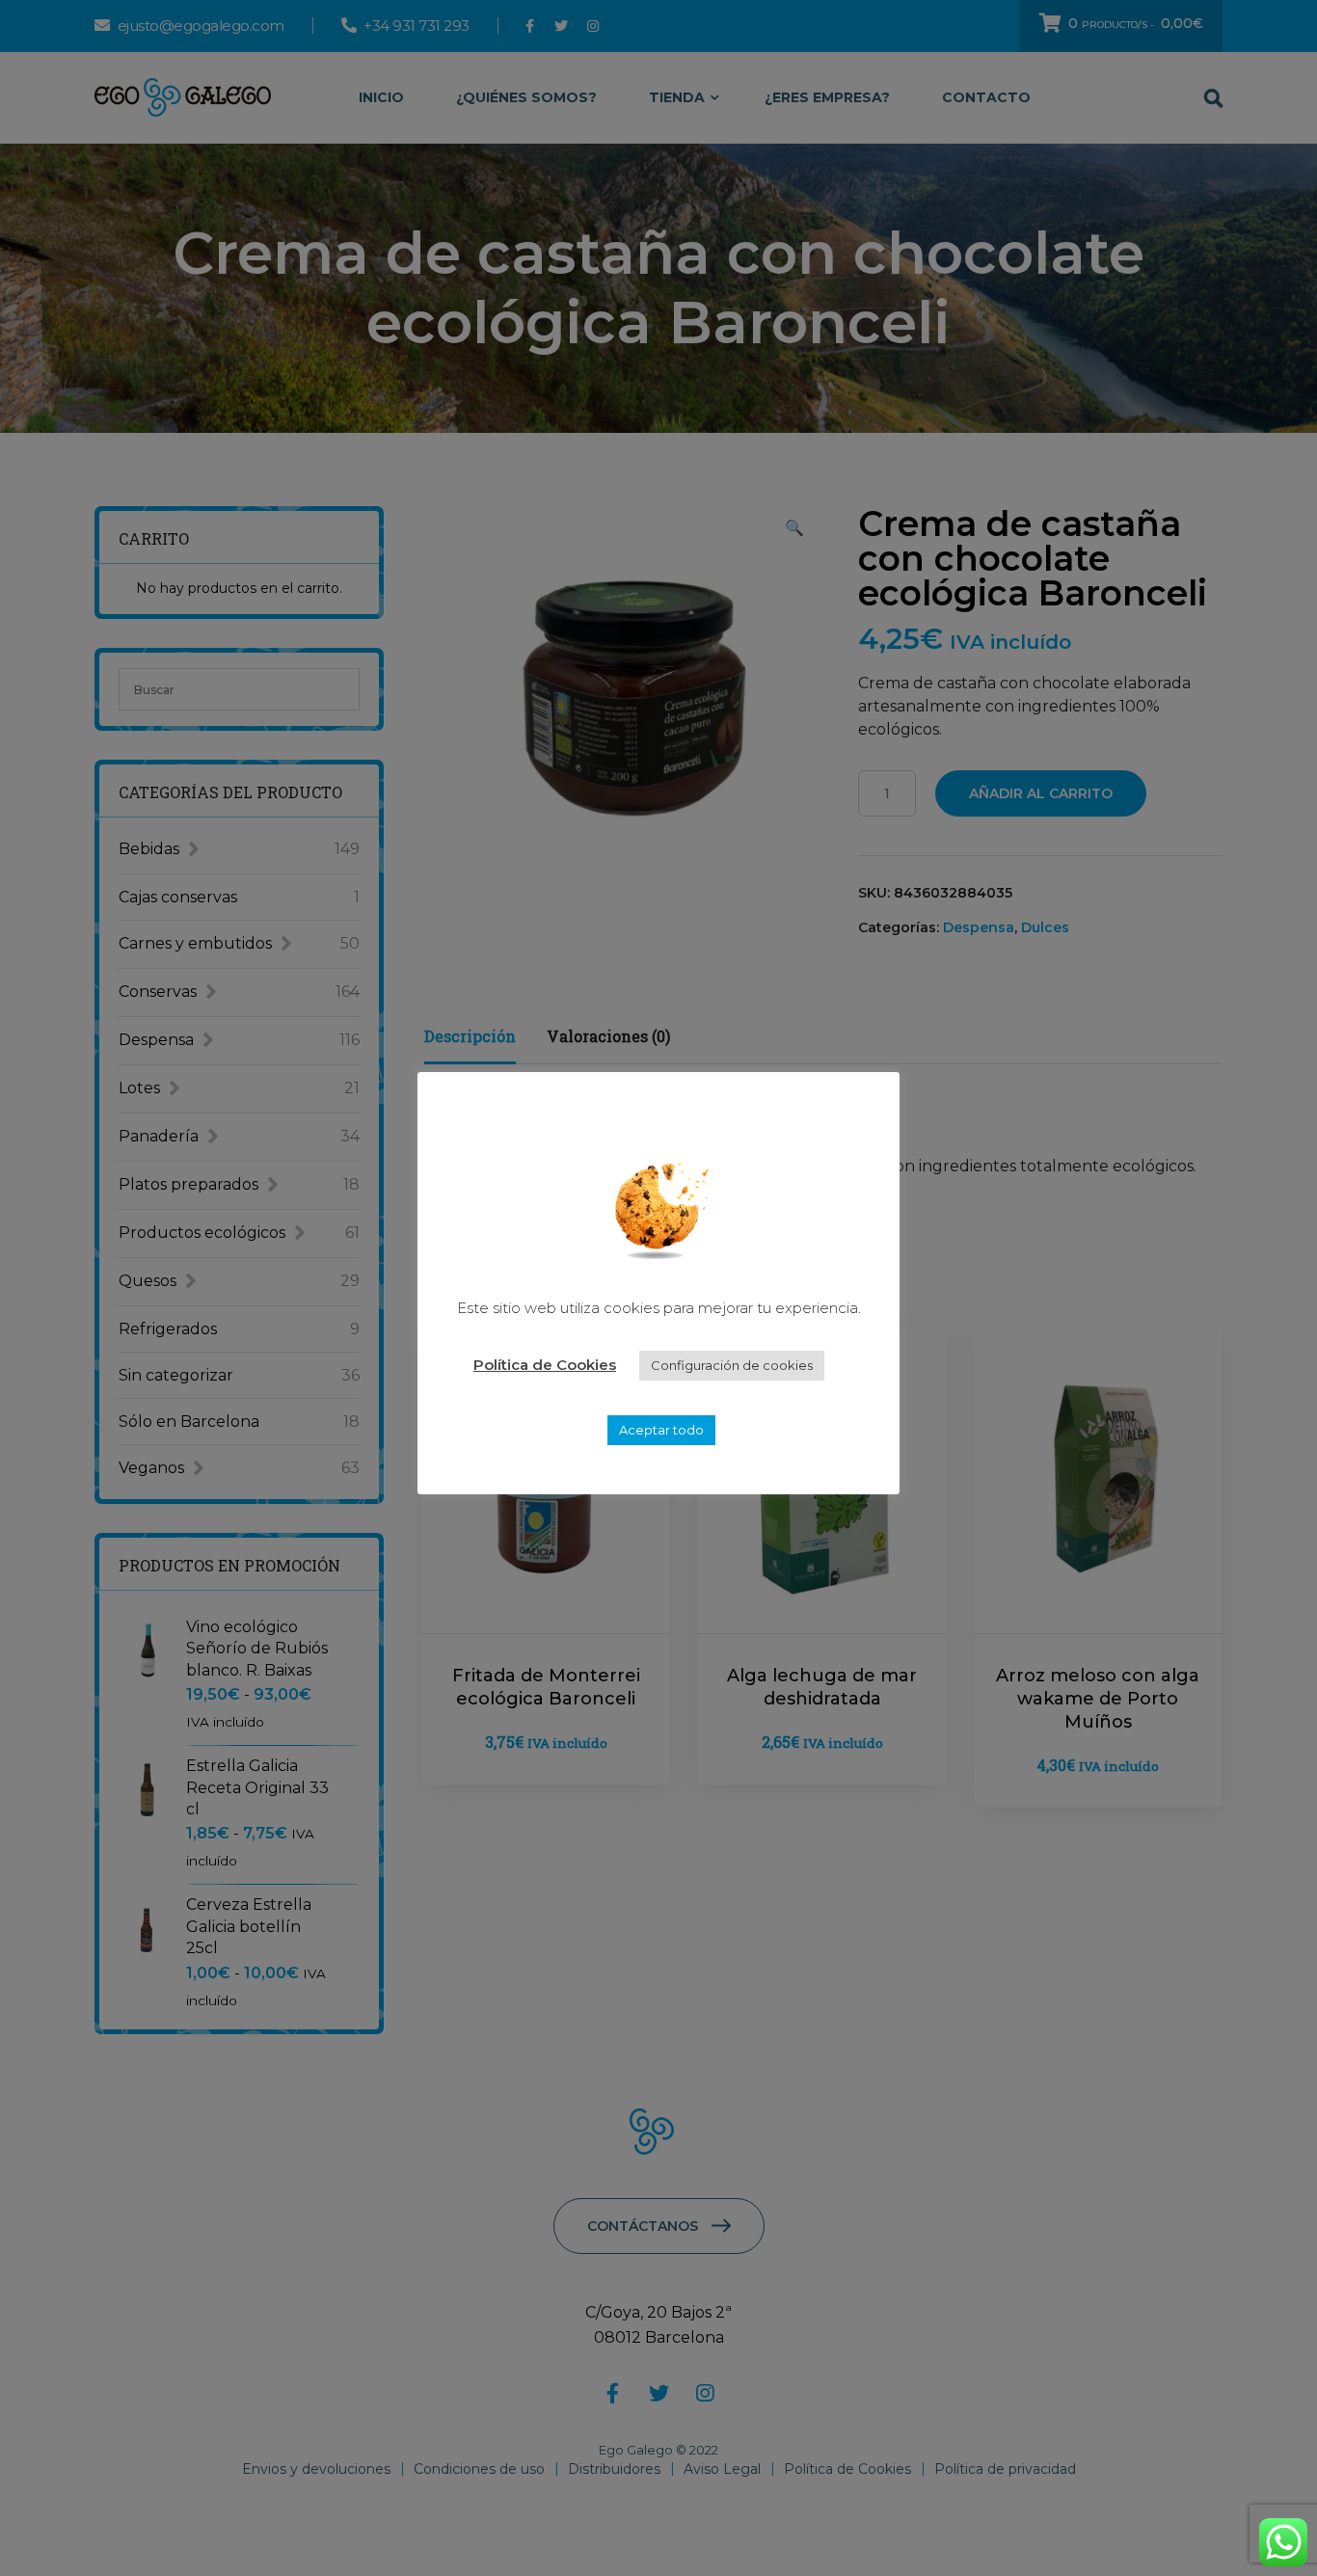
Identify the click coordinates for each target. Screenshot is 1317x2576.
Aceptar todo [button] (661, 1430)
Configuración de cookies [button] (732, 1365)
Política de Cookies (545, 1365)
